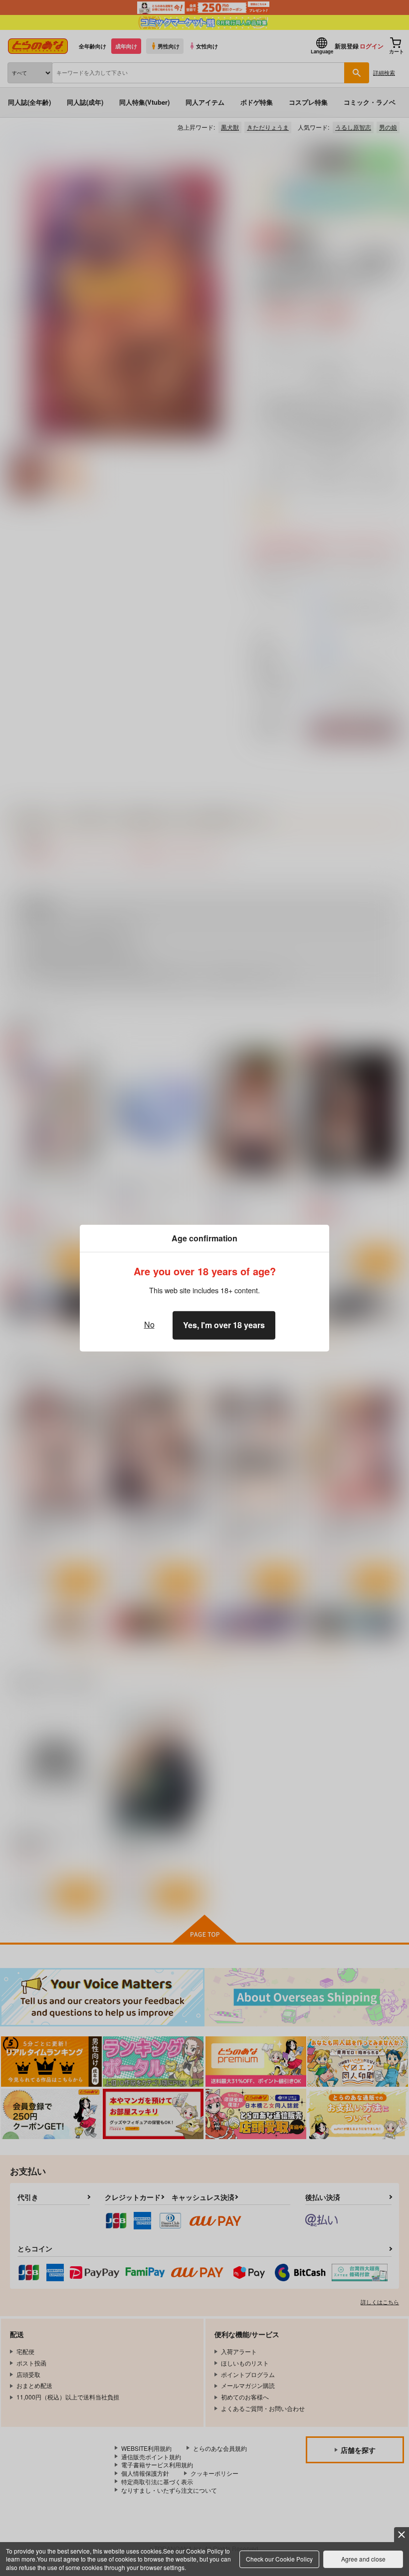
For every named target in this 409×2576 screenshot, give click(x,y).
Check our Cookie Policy (279, 2559)
